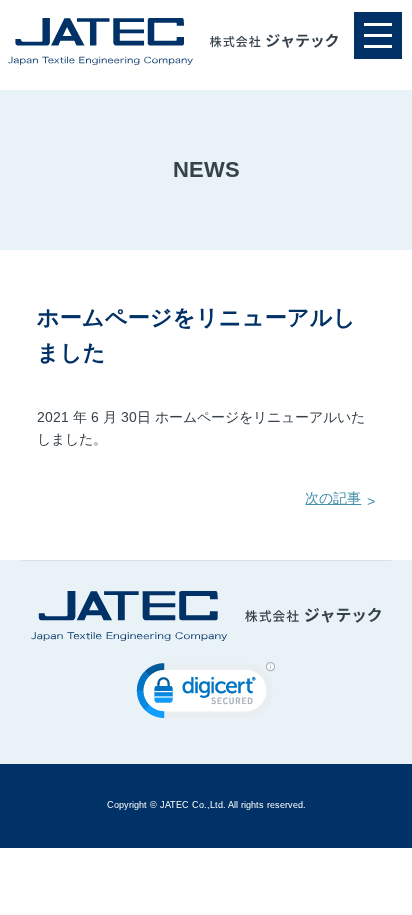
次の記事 (333, 498)
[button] (206, 695)
